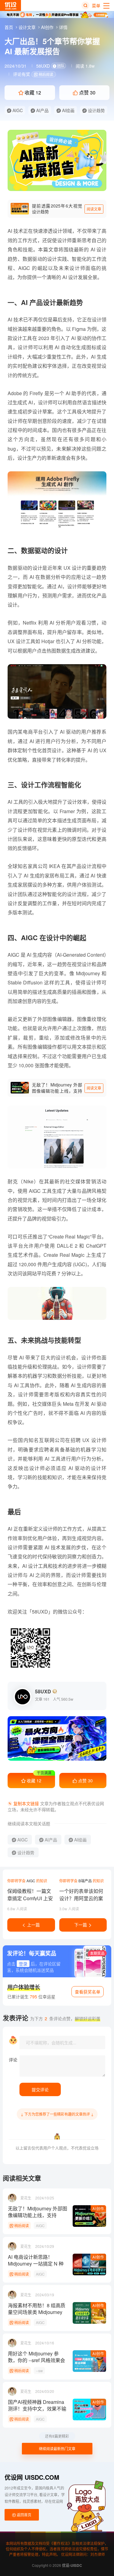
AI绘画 (68, 110)
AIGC (17, 110)
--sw (39, 2370)
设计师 (77, 268)
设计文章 (28, 27)
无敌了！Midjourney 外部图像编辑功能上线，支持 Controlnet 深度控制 (38, 2212)
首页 (9, 27)
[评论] (62, 2066)
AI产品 (42, 110)
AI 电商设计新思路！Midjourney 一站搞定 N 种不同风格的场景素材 (36, 2260)
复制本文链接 (26, 1803)
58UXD (50, 66)
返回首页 (24, 2515)
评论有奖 (22, 74)
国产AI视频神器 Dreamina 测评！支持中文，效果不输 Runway (37, 2405)
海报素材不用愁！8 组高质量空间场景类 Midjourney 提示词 (37, 2309)
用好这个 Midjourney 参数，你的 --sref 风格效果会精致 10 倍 (36, 2357)
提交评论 (40, 2089)
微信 (63, 1612)
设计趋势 (96, 110)
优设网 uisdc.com (32, 2477)
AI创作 (48, 27)
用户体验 (82, 885)
